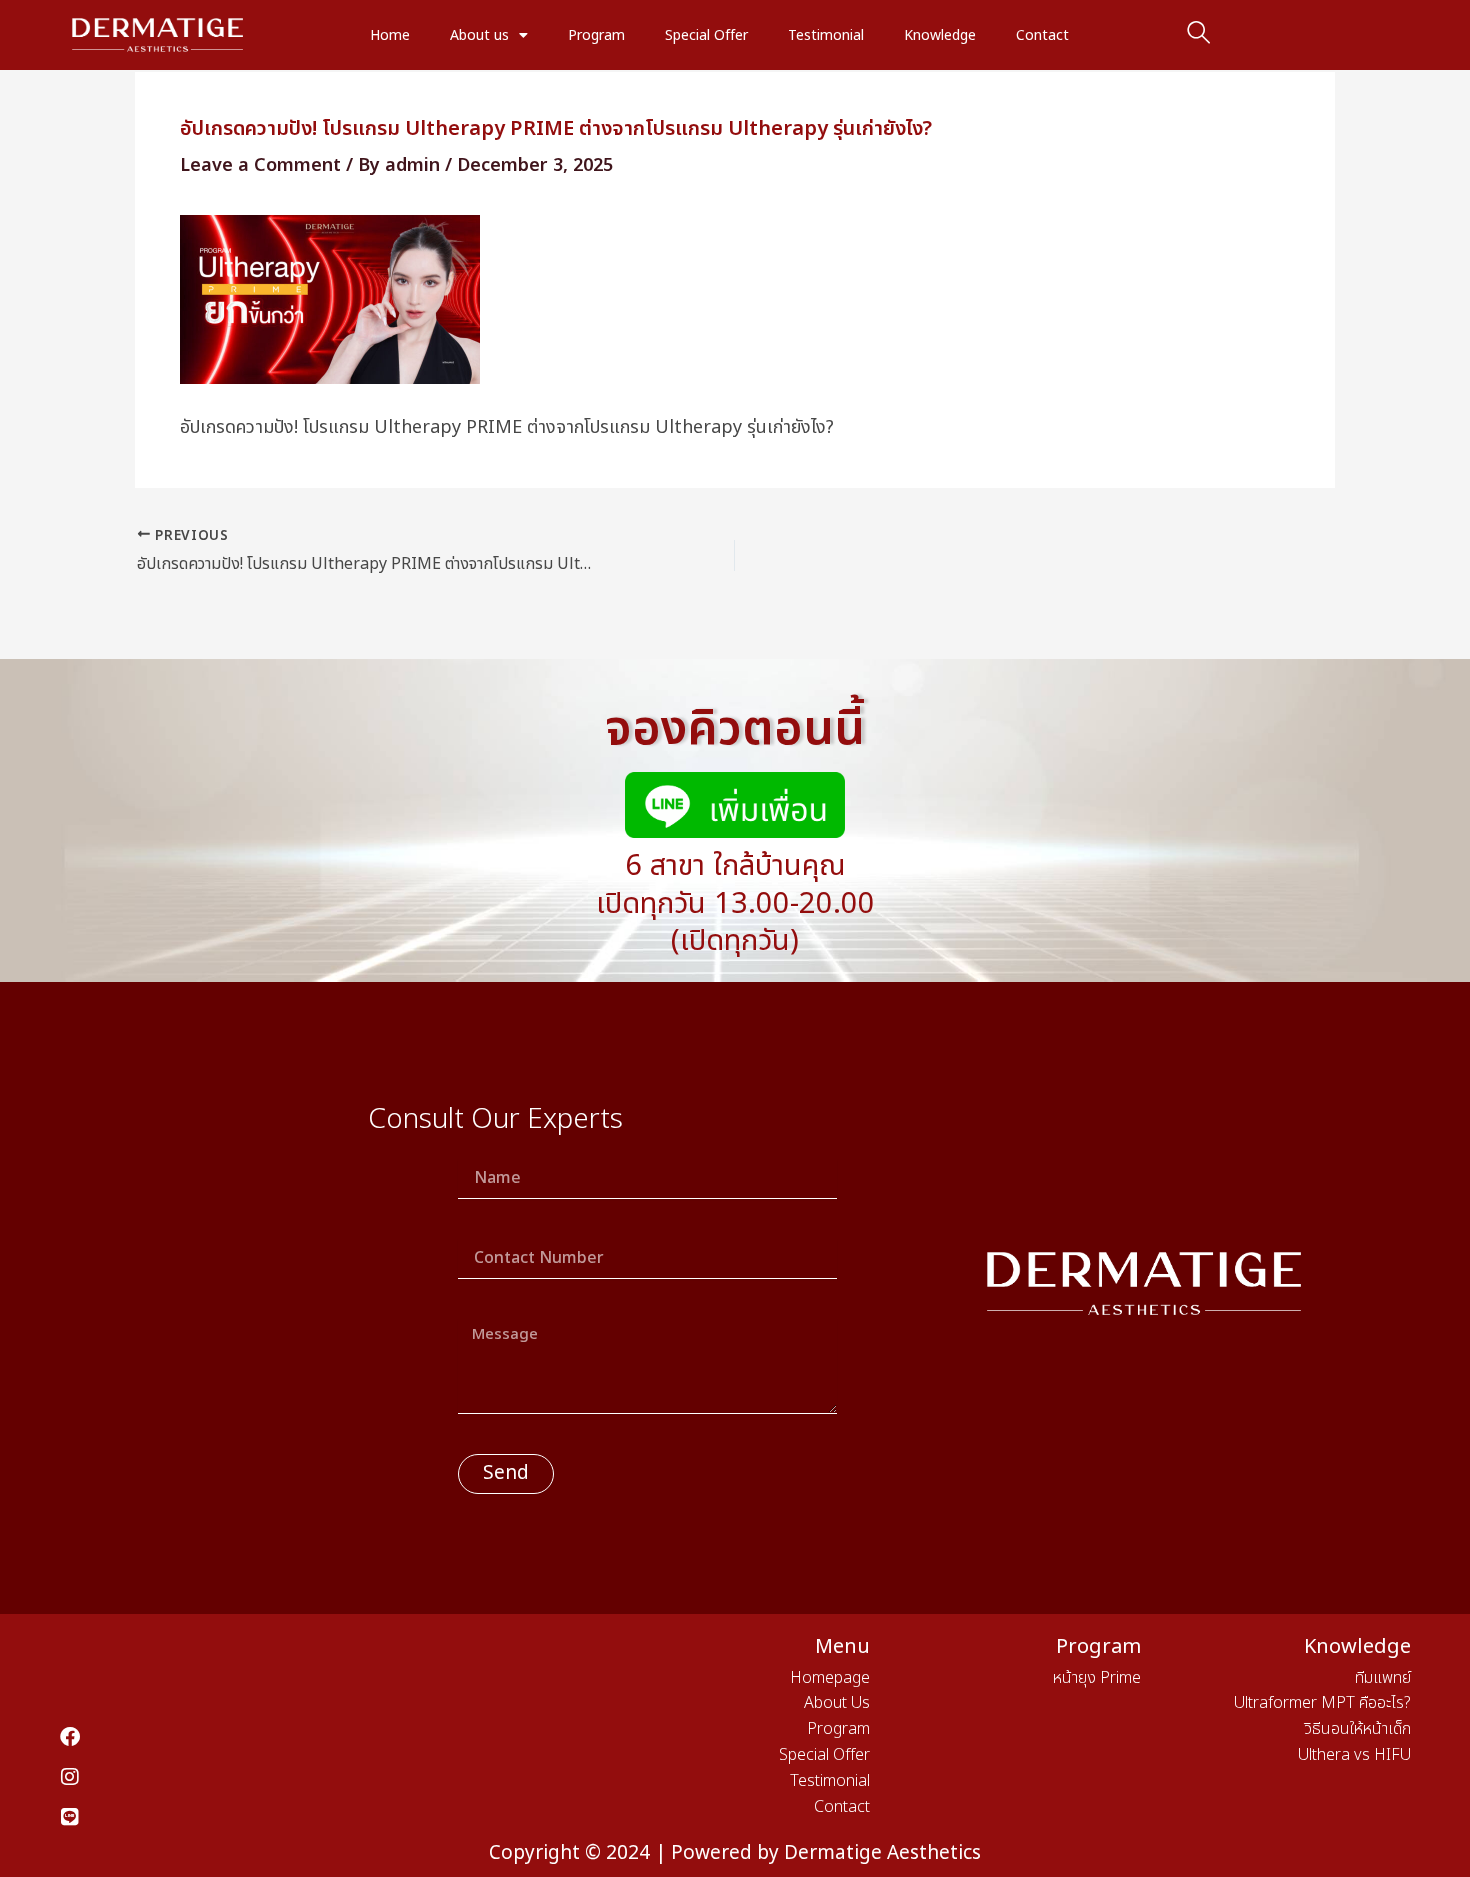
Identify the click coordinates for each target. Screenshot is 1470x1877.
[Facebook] (70, 1737)
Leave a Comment (260, 165)
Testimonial (826, 35)
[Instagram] (70, 1777)
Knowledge (940, 35)
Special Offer (706, 35)
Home (390, 35)
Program (596, 35)
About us (479, 35)
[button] (1199, 35)
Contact (1042, 35)
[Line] (70, 1817)
